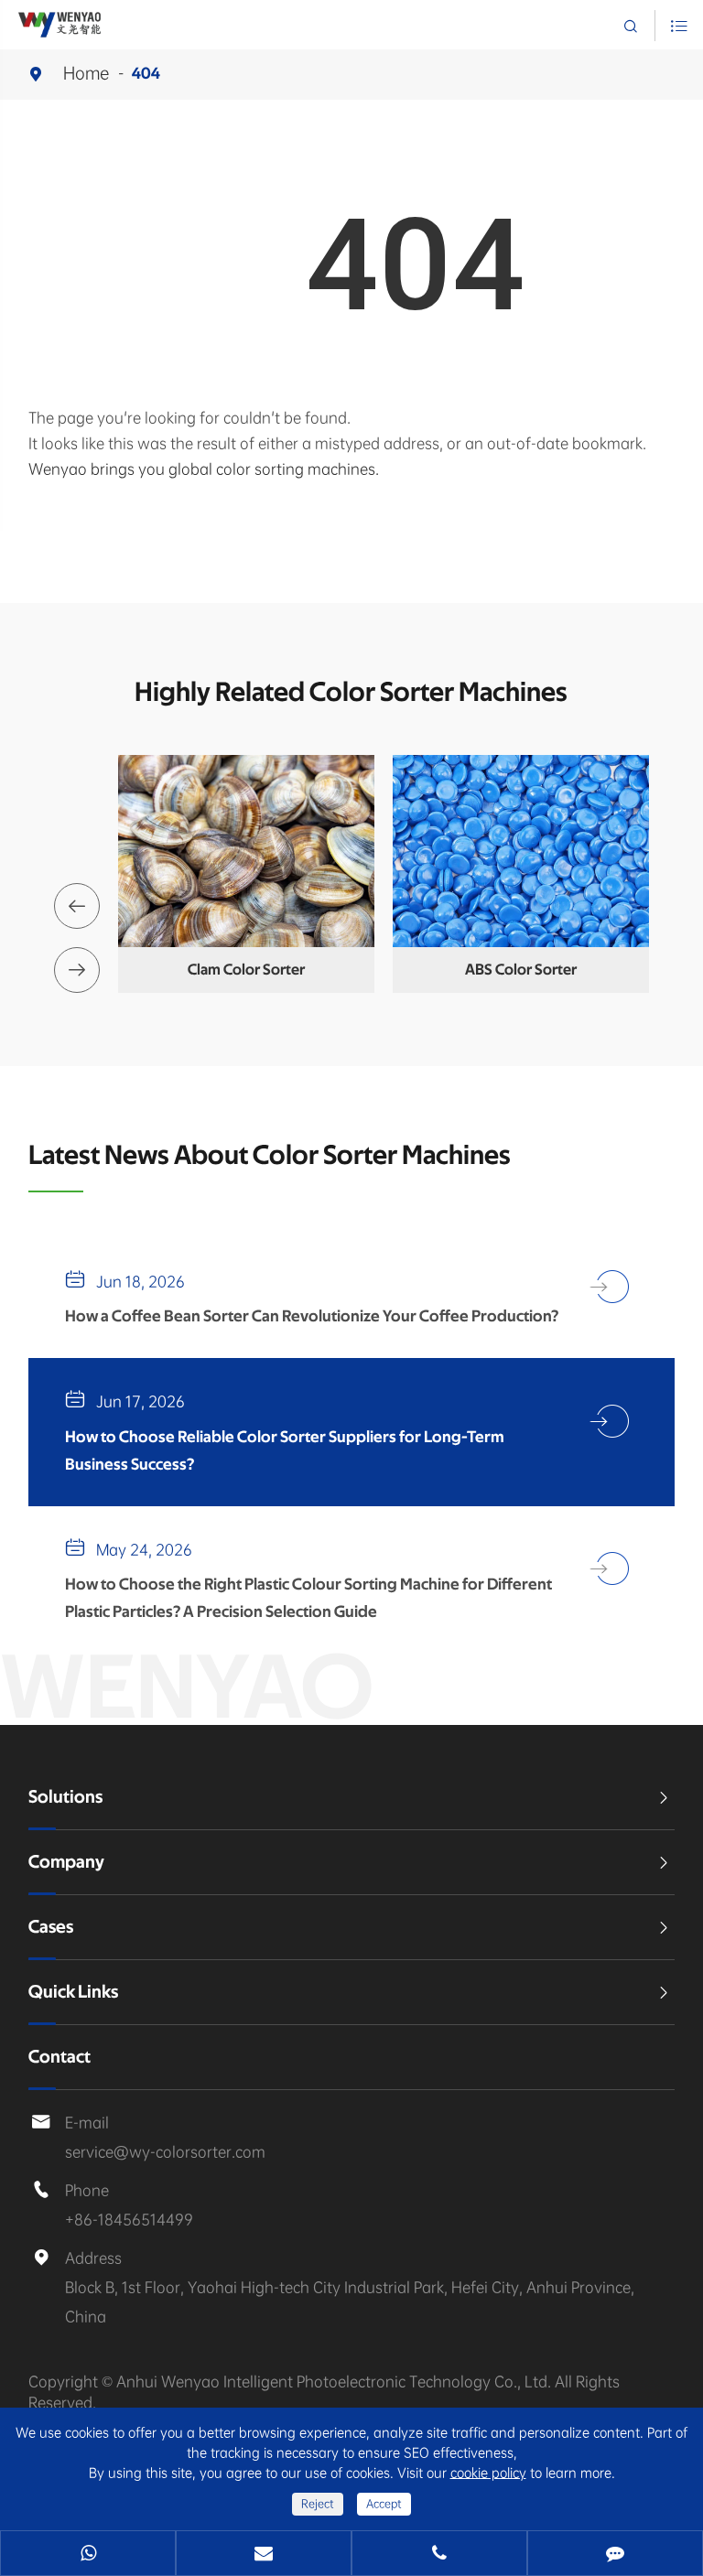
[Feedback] (615, 2555)
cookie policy (488, 2473)
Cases (51, 1927)
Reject (318, 2504)
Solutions (65, 1797)
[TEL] (439, 2555)
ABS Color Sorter (521, 970)
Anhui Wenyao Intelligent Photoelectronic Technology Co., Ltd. (335, 2382)
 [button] (77, 906)
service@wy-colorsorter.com (165, 2152)
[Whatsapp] (88, 2555)
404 (146, 74)
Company (66, 1862)
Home (87, 73)
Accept (384, 2504)
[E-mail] (264, 2555)
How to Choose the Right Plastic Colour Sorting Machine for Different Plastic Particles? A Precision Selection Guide (308, 1599)
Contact (59, 2057)
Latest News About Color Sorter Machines (270, 1156)
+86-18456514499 (129, 2220)
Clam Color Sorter (246, 970)
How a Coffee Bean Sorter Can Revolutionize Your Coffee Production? (312, 1317)
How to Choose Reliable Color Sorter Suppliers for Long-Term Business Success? (285, 1451)
